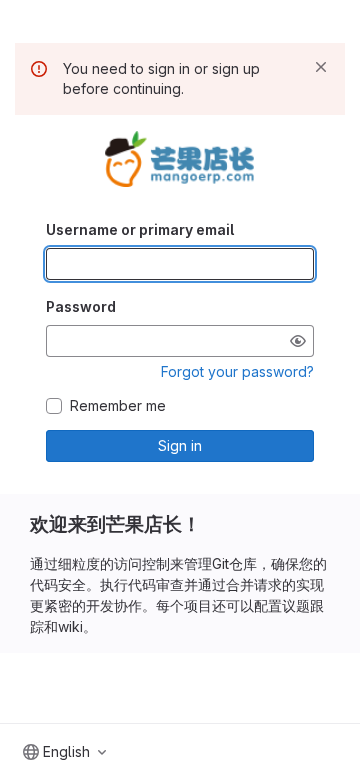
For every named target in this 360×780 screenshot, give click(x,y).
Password (81, 306)
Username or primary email (140, 229)
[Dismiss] (321, 67)
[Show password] (298, 341)
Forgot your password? (237, 371)
